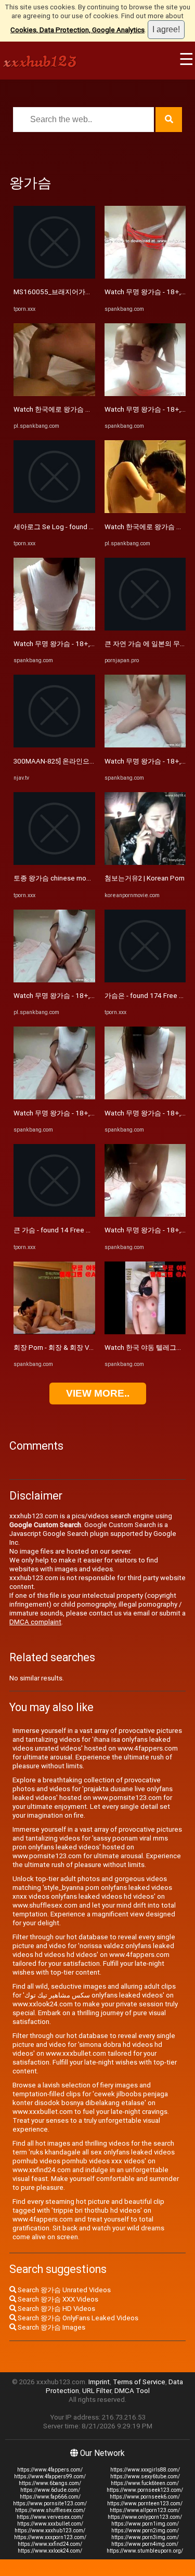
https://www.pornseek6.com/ (145, 2497)
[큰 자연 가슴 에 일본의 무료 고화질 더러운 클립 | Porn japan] (145, 628)
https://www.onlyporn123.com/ (145, 2517)
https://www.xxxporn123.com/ (50, 2537)
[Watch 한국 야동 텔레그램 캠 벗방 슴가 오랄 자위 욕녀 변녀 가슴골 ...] (145, 1332)
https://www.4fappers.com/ (50, 2470)
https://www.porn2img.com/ (145, 2531)
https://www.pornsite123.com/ (50, 2503)
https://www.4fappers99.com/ (50, 2476)
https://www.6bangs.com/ (50, 2483)
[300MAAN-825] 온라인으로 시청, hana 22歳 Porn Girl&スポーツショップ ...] (54, 745)
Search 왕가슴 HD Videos (56, 2309)
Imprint (99, 2382)
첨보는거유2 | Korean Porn (145, 878)
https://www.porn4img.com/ (145, 2544)
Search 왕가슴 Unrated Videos (63, 2290)
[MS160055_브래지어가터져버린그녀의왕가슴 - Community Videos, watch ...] (54, 276)
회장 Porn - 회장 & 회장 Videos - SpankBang (80, 1348)
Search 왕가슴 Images (51, 2327)
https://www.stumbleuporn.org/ (145, 2551)
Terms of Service (139, 2382)
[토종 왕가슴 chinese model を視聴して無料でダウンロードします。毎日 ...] (54, 863)
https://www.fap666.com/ (50, 2497)
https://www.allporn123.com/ (145, 2510)
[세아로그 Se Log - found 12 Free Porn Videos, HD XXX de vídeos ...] (54, 511)
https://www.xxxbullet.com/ (50, 2524)
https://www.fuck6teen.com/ (145, 2483)
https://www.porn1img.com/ (145, 2524)
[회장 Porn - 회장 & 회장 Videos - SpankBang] (54, 1332)
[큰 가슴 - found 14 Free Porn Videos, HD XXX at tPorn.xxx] (54, 1214)
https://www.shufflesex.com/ (50, 2510)
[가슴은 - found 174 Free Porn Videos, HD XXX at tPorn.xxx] (145, 980)
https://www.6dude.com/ (50, 2490)
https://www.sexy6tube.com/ (145, 2476)
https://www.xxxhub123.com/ (50, 2531)
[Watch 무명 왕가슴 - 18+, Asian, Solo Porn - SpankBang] (54, 628)
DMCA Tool (132, 2391)
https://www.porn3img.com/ (145, 2537)
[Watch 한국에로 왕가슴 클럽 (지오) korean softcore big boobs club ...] (54, 394)
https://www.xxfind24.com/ (50, 2544)
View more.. (98, 1393)
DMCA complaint (35, 1622)
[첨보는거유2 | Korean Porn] (145, 863)
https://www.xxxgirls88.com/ (145, 2470)
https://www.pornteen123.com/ (145, 2503)
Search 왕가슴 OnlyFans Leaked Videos (77, 2318)
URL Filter (97, 2391)
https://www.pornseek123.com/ (145, 2490)
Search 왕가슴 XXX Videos (57, 2299)
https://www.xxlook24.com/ (50, 2551)
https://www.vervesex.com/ (50, 2517)
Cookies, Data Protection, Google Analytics (77, 30)
